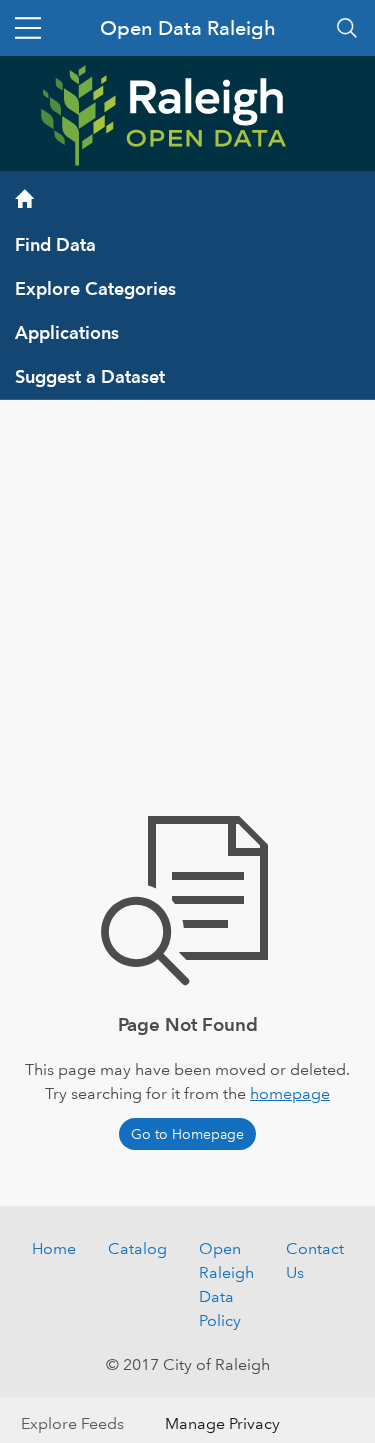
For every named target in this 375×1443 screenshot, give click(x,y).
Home (54, 1248)
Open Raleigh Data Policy (226, 1284)
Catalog (137, 1248)
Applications (67, 332)
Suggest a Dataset (90, 376)
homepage (290, 1093)
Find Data (55, 244)
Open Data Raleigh (188, 28)
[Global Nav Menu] (28, 28)
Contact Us (315, 1260)
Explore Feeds (72, 1423)
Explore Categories (95, 288)
